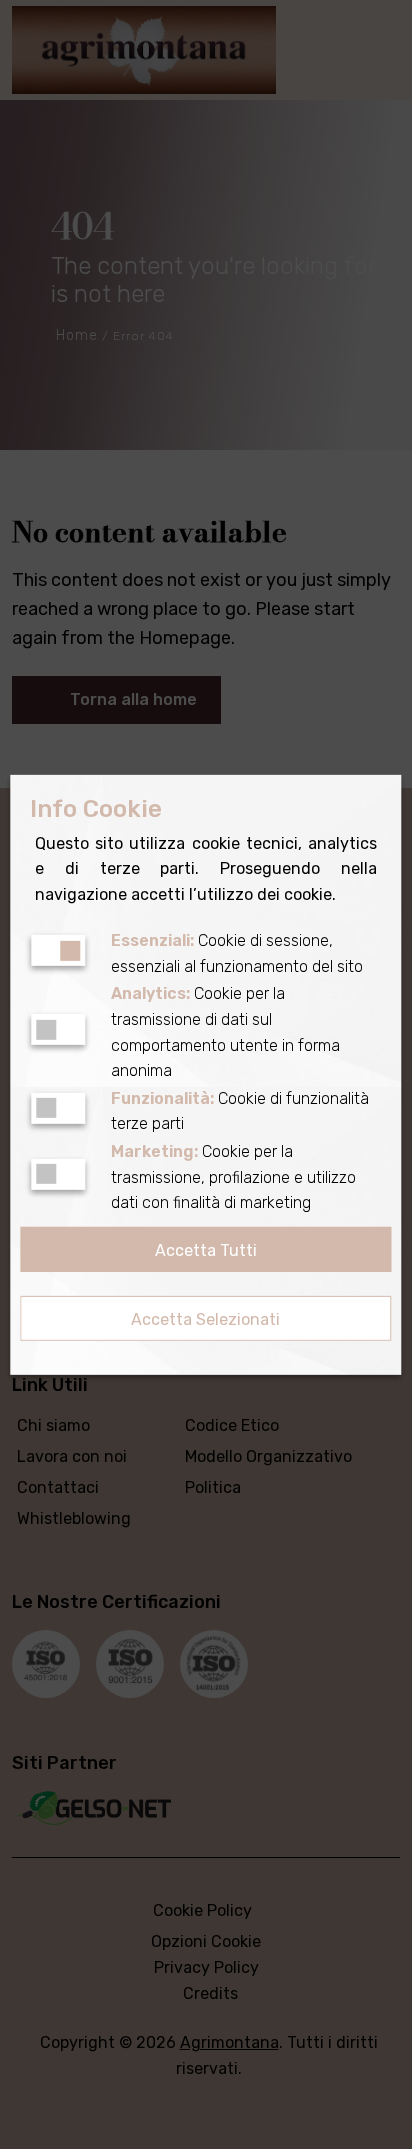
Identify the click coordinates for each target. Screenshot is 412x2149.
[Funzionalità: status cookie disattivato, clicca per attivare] (58, 1108)
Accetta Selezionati (205, 1319)
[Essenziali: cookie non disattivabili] (58, 950)
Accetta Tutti (206, 1250)
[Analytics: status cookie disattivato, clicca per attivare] (58, 1029)
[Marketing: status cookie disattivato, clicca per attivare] (58, 1174)
